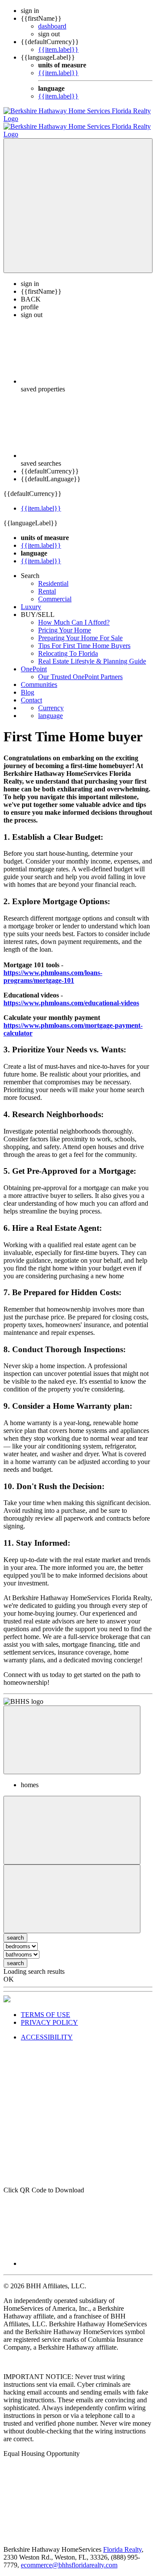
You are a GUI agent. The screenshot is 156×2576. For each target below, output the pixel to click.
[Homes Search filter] (72, 1891)
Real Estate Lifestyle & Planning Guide (92, 653)
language (50, 708)
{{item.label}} (58, 49)
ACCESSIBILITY (47, 2029)
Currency (51, 700)
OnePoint (34, 661)
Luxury (31, 599)
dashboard (52, 26)
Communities (39, 677)
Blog (28, 684)
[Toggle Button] (78, 198)
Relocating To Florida (68, 646)
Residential (53, 576)
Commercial (55, 591)
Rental (47, 583)
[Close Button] (72, 1822)
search (15, 1955)
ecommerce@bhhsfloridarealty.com (69, 2557)
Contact (31, 692)
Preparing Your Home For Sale (80, 630)
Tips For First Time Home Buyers (84, 638)
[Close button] (72, 1732)
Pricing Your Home (65, 622)
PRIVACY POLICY (49, 2015)
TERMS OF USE (45, 2007)
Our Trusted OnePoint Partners (80, 669)
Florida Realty (122, 2542)
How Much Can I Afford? (74, 615)
